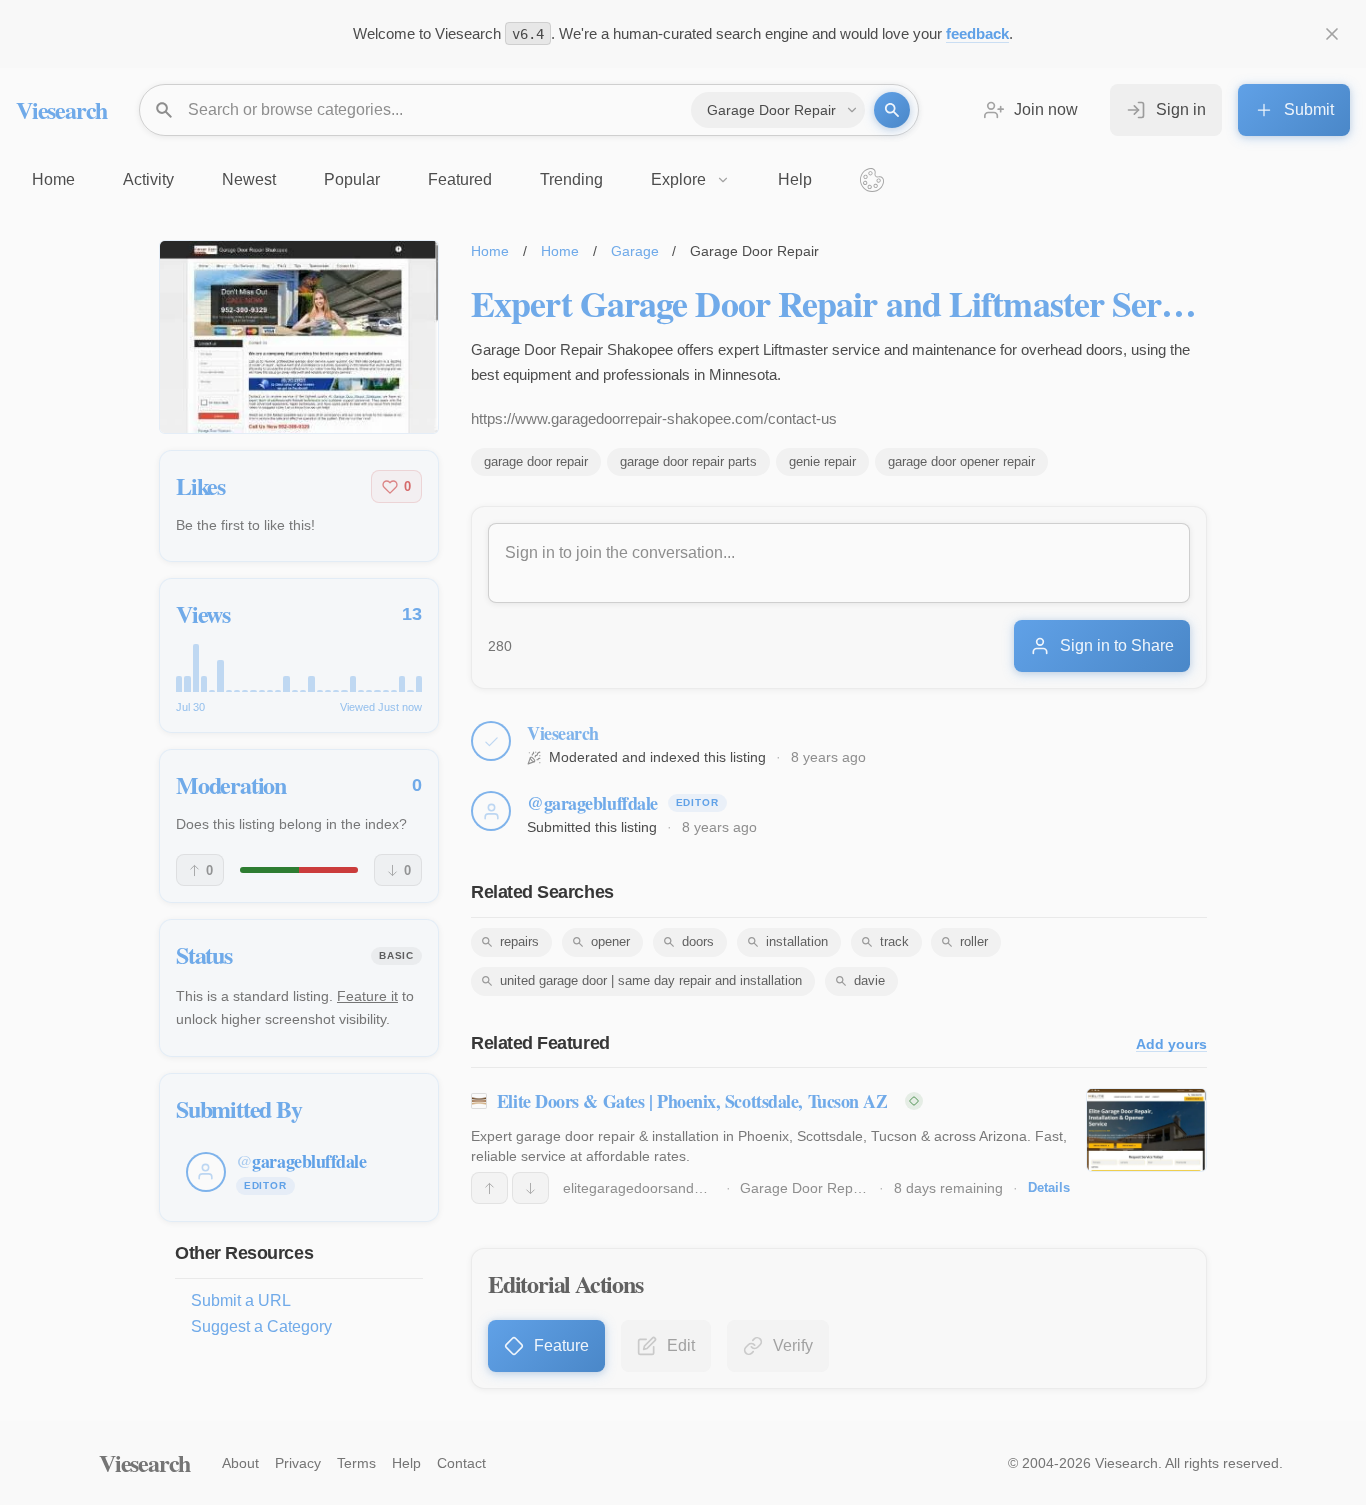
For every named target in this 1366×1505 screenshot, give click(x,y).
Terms (356, 1463)
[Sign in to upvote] (489, 1188)
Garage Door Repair (804, 1188)
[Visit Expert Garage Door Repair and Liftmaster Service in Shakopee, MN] (299, 337)
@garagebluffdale (592, 803)
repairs (519, 941)
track (894, 941)
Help (406, 1463)
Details (1049, 1187)
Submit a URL (241, 1300)
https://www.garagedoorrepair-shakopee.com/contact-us (654, 418)
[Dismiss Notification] (1332, 34)
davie (869, 980)
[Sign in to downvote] (530, 1188)
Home (490, 251)
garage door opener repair (961, 461)
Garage (635, 251)
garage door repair (536, 461)
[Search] (892, 110)
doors (698, 941)
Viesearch (61, 109)
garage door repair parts (688, 461)
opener (610, 941)
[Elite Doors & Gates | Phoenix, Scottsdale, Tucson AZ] (1146, 1130)
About (240, 1463)
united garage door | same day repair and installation (651, 980)
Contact (461, 1463)
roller (974, 941)
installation (797, 941)
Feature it (367, 996)
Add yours (1171, 1044)
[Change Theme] (872, 180)
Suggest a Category (261, 1326)
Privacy (298, 1463)
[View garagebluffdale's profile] (491, 811)
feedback (977, 33)
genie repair (822, 461)
